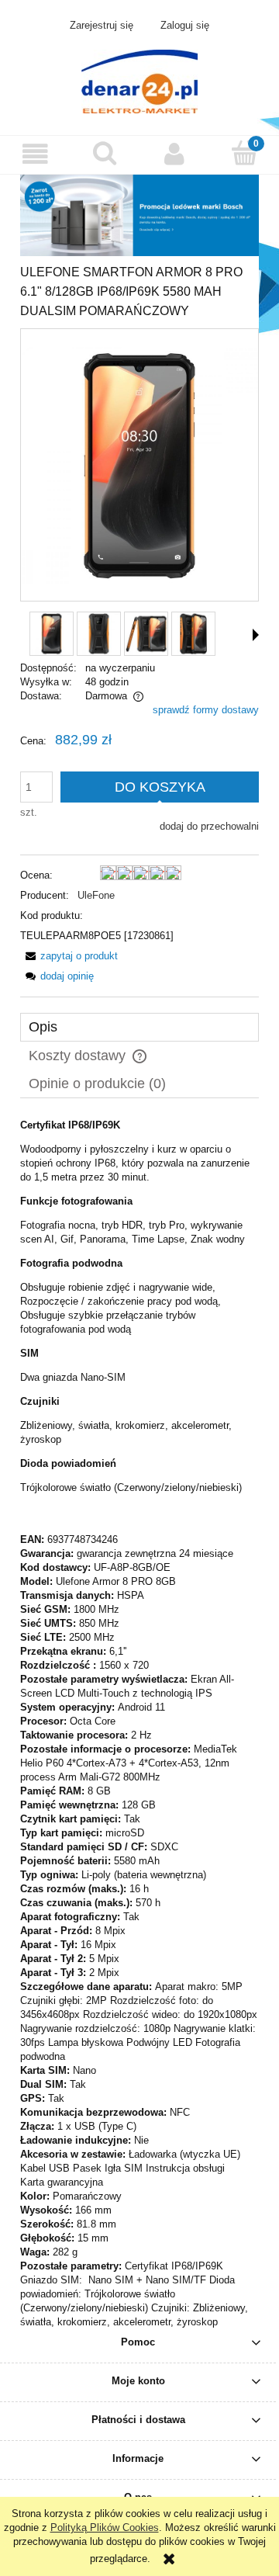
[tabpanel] (139, 1724)
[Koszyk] (244, 153)
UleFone (96, 895)
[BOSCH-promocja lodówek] (139, 215)
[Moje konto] (174, 154)
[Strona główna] (139, 80)
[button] (35, 154)
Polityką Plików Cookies (105, 2527)
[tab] (139, 1027)
